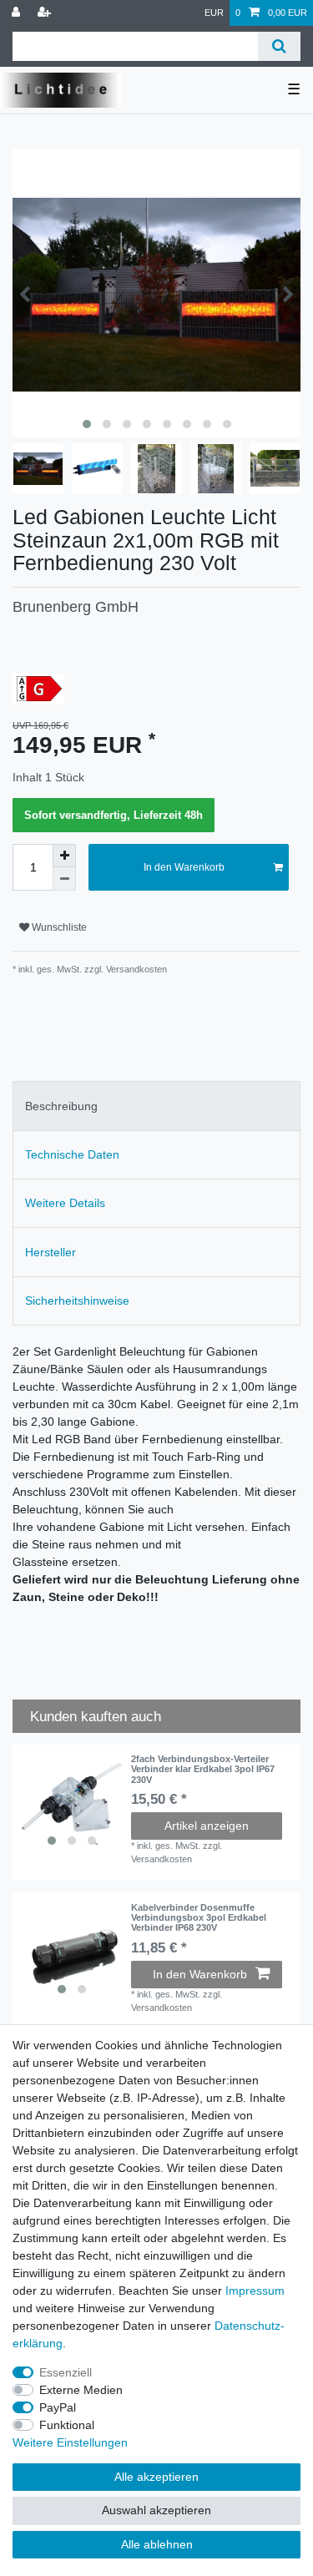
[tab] (156, 1106)
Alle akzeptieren (156, 2477)
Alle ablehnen (157, 2544)
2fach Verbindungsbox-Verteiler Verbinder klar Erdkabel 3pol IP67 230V (203, 1769)
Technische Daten (72, 1154)
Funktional (67, 2425)
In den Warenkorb (184, 867)
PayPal (58, 2407)
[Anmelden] (18, 13)
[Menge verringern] (64, 879)
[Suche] (279, 46)
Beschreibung (61, 1106)
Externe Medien (81, 2390)
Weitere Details (65, 1203)
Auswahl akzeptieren (156, 2510)
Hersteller (50, 1252)
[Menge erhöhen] (64, 856)
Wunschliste (58, 927)
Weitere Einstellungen (70, 2442)
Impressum (255, 2291)
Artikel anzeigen (207, 1826)
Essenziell (66, 2372)
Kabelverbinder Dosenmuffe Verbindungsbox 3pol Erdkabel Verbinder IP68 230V (199, 1918)
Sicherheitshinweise (77, 1301)
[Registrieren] (46, 13)
